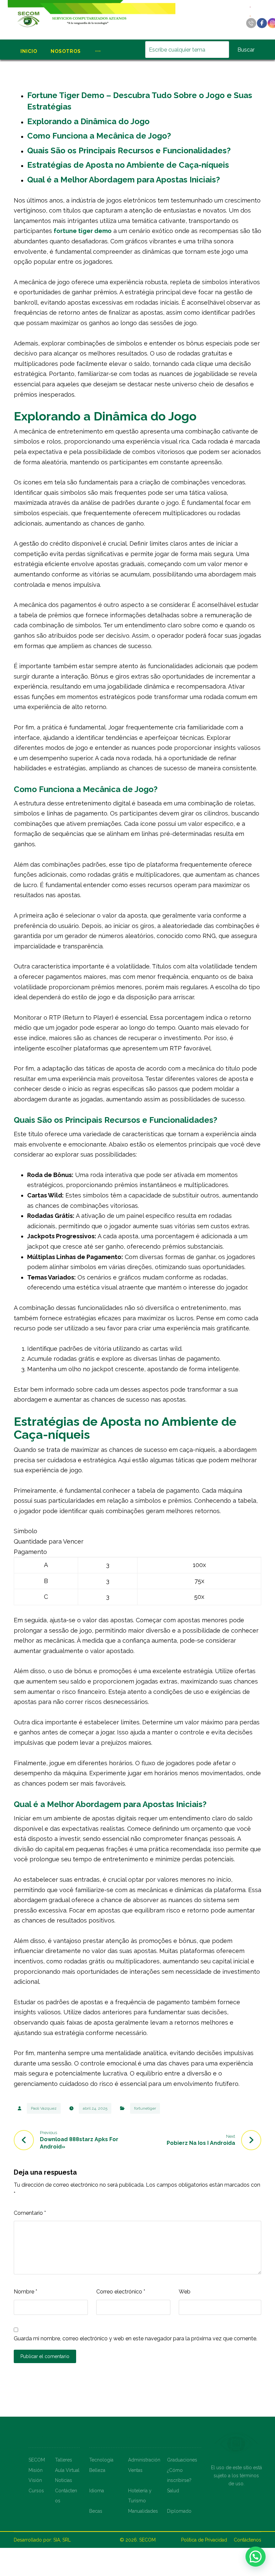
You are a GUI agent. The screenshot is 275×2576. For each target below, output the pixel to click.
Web (185, 2292)
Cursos (36, 2491)
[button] (256, 2557)
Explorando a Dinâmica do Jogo (88, 121)
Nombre (25, 2292)
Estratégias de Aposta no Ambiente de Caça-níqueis (128, 165)
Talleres (64, 2460)
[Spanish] (251, 16)
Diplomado (179, 2511)
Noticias (64, 2480)
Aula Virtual (67, 2470)
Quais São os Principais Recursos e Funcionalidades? (129, 150)
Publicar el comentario (45, 2356)
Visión (35, 2480)
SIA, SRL (62, 2540)
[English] (251, 7)
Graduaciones (182, 2460)
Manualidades (143, 2511)
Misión (36, 2470)
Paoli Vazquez (44, 2108)
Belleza (97, 2470)
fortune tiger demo (83, 231)
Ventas (135, 2470)
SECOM (37, 2460)
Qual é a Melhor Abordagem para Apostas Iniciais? (124, 180)
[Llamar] (251, 23)
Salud (173, 2491)
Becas (96, 2511)
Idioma (97, 2491)
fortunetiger (145, 2108)
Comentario (30, 2213)
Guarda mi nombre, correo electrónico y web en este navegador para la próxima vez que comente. (135, 2338)
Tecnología (101, 2460)
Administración (144, 2460)
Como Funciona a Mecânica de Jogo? (99, 136)
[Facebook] (262, 23)
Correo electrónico (121, 2292)
